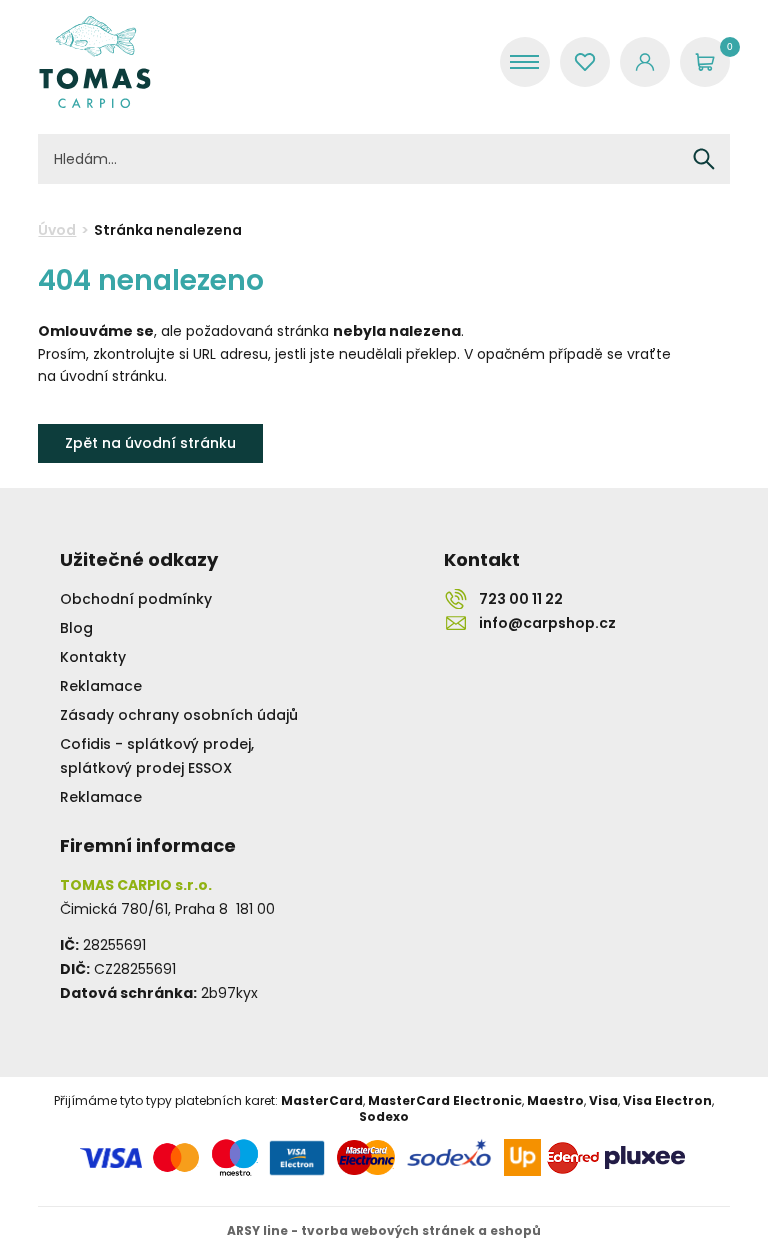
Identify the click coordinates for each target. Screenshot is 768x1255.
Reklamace (101, 686)
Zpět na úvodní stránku (150, 443)
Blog (76, 628)
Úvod (57, 230)
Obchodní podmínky (136, 599)
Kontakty (93, 657)
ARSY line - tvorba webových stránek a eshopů (384, 1230)
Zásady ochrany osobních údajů (179, 715)
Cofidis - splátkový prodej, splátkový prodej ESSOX (157, 756)
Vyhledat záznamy (704, 159)
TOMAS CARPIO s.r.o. (95, 62)
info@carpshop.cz (547, 623)
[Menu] (525, 62)
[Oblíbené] (585, 62)
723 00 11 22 (521, 599)
